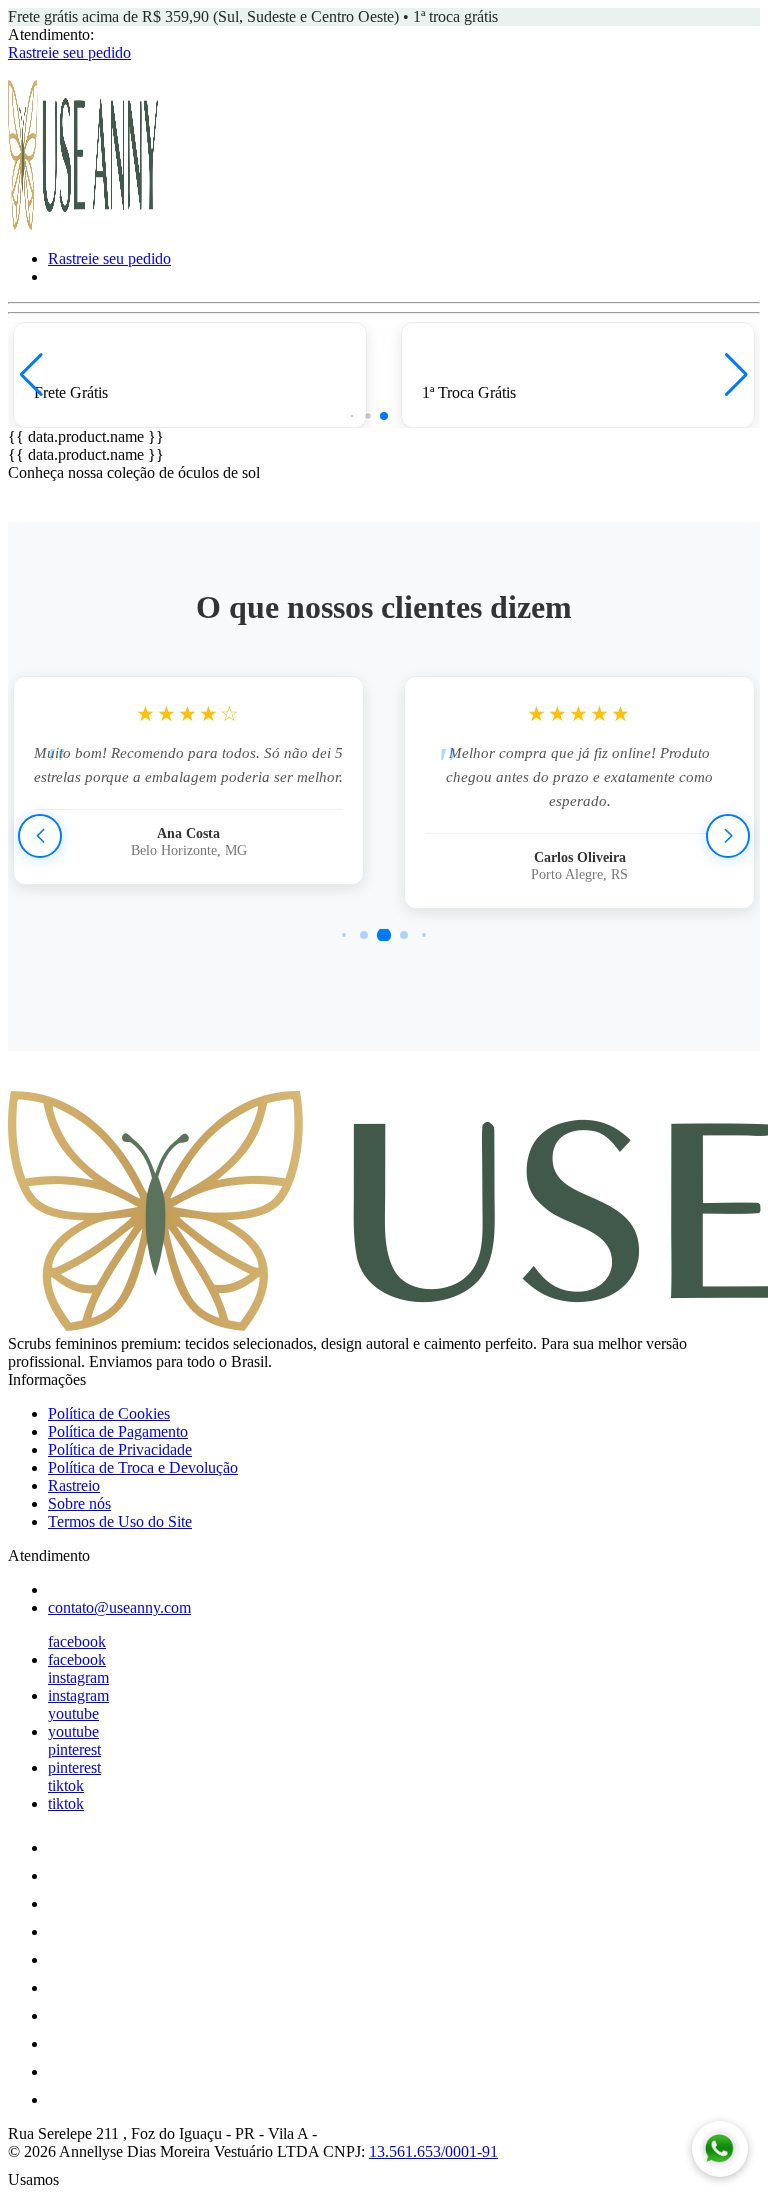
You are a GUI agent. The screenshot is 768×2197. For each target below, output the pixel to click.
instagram (78, 1677)
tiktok (66, 1785)
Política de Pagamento (118, 1431)
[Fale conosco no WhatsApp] (720, 2149)
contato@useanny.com (119, 1607)
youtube (73, 1713)
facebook (77, 1641)
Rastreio (74, 1485)
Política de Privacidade (120, 1449)
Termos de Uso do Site (120, 1521)
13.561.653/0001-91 (433, 2151)
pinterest (74, 1749)
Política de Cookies (109, 1413)
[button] (31, 375)
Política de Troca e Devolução (143, 1467)
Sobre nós (79, 1503)
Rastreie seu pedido (69, 52)
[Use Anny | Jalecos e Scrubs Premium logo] (83, 224)
